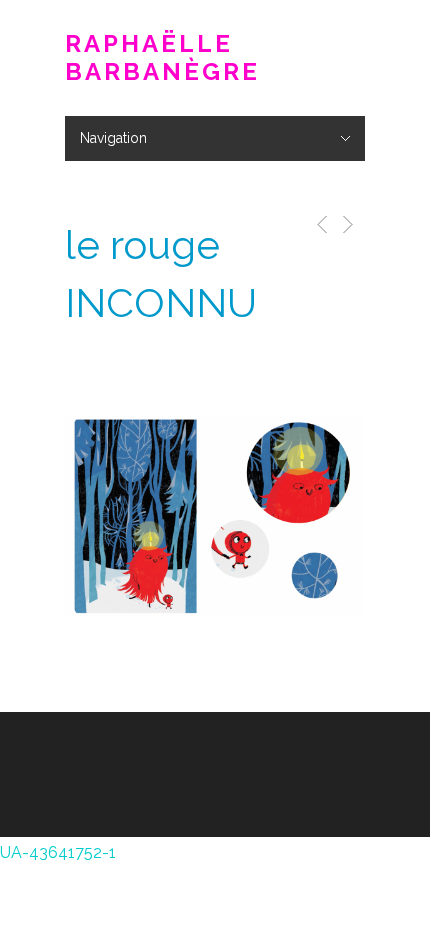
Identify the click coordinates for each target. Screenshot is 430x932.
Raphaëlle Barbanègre (162, 58)
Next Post (346, 224)
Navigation (113, 138)
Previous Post (318, 224)
